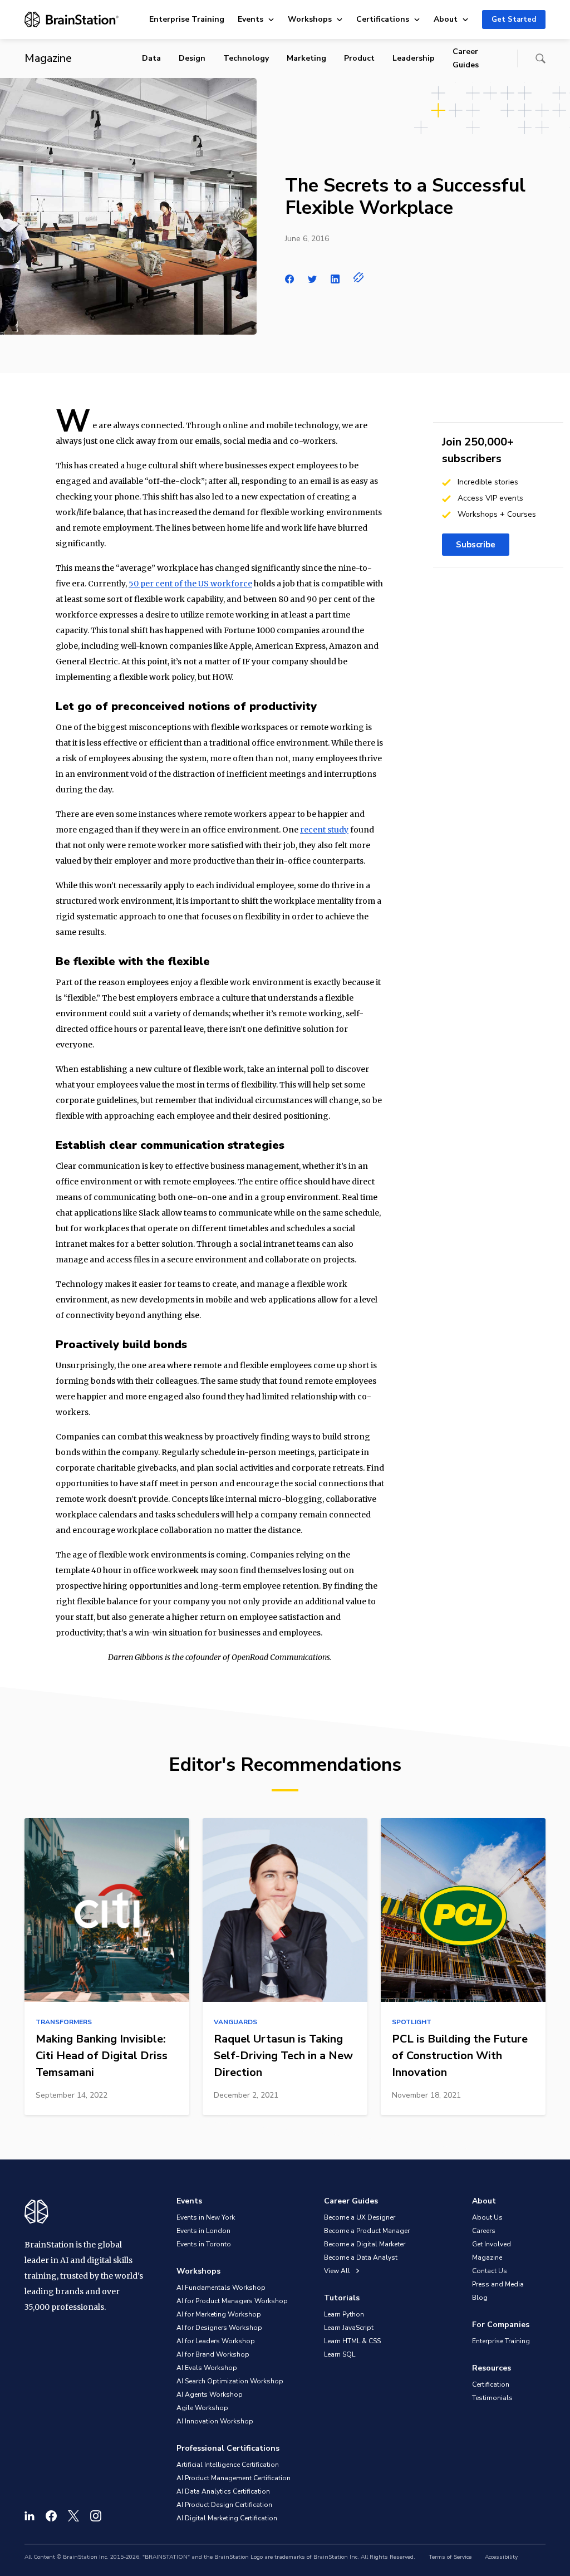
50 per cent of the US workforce (190, 584)
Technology (246, 58)
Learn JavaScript (349, 2328)
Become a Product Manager (367, 2231)
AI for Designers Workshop (219, 2328)
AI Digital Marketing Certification (227, 2518)
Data (151, 58)
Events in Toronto (204, 2244)
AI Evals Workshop (207, 2368)
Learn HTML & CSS (352, 2341)
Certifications (383, 19)
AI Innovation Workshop (215, 2421)
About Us (487, 2217)
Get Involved (492, 2244)
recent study (324, 830)
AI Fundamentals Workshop (221, 2288)
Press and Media (498, 2284)
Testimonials (492, 2398)
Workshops (310, 19)
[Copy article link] (359, 277)
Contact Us (490, 2271)
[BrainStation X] (73, 2516)
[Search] (540, 58)
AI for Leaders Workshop (216, 2341)
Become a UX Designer (360, 2217)
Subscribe (476, 545)
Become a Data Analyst (361, 2257)
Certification (491, 2384)
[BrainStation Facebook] (51, 2516)
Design (192, 58)
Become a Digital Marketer (365, 2244)
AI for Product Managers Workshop (232, 2301)
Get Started (514, 19)
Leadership (414, 58)
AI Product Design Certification (224, 2505)
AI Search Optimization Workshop (230, 2381)
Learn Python (344, 2314)
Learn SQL (340, 2354)
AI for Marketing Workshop (219, 2314)
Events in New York (206, 2217)
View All (338, 2271)
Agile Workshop (202, 2408)
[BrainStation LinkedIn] (30, 2516)
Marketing (306, 58)
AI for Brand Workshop (213, 2354)
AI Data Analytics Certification (223, 2491)
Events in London (203, 2231)
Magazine (487, 2257)
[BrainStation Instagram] (96, 2516)
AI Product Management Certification (234, 2478)
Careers (484, 2231)
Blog (480, 2298)
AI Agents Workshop (210, 2394)
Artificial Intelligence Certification (228, 2465)
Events (250, 19)
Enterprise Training (187, 19)
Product (359, 58)
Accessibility (501, 2557)
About (446, 19)
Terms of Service (450, 2557)
